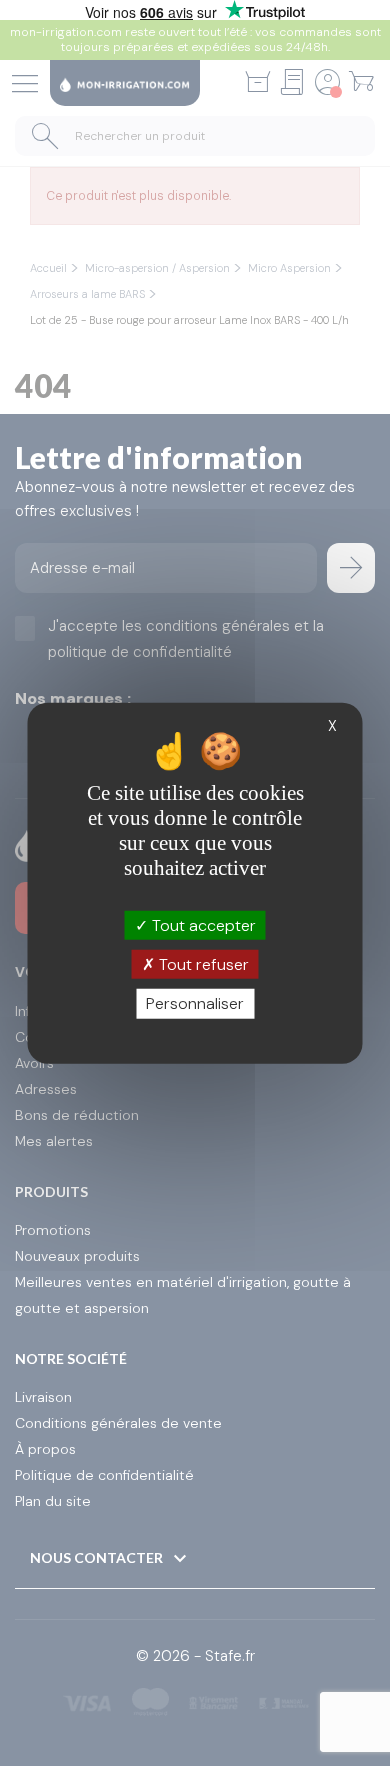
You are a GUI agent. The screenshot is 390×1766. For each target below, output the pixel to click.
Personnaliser (195, 1003)
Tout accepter (202, 925)
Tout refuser (202, 964)
